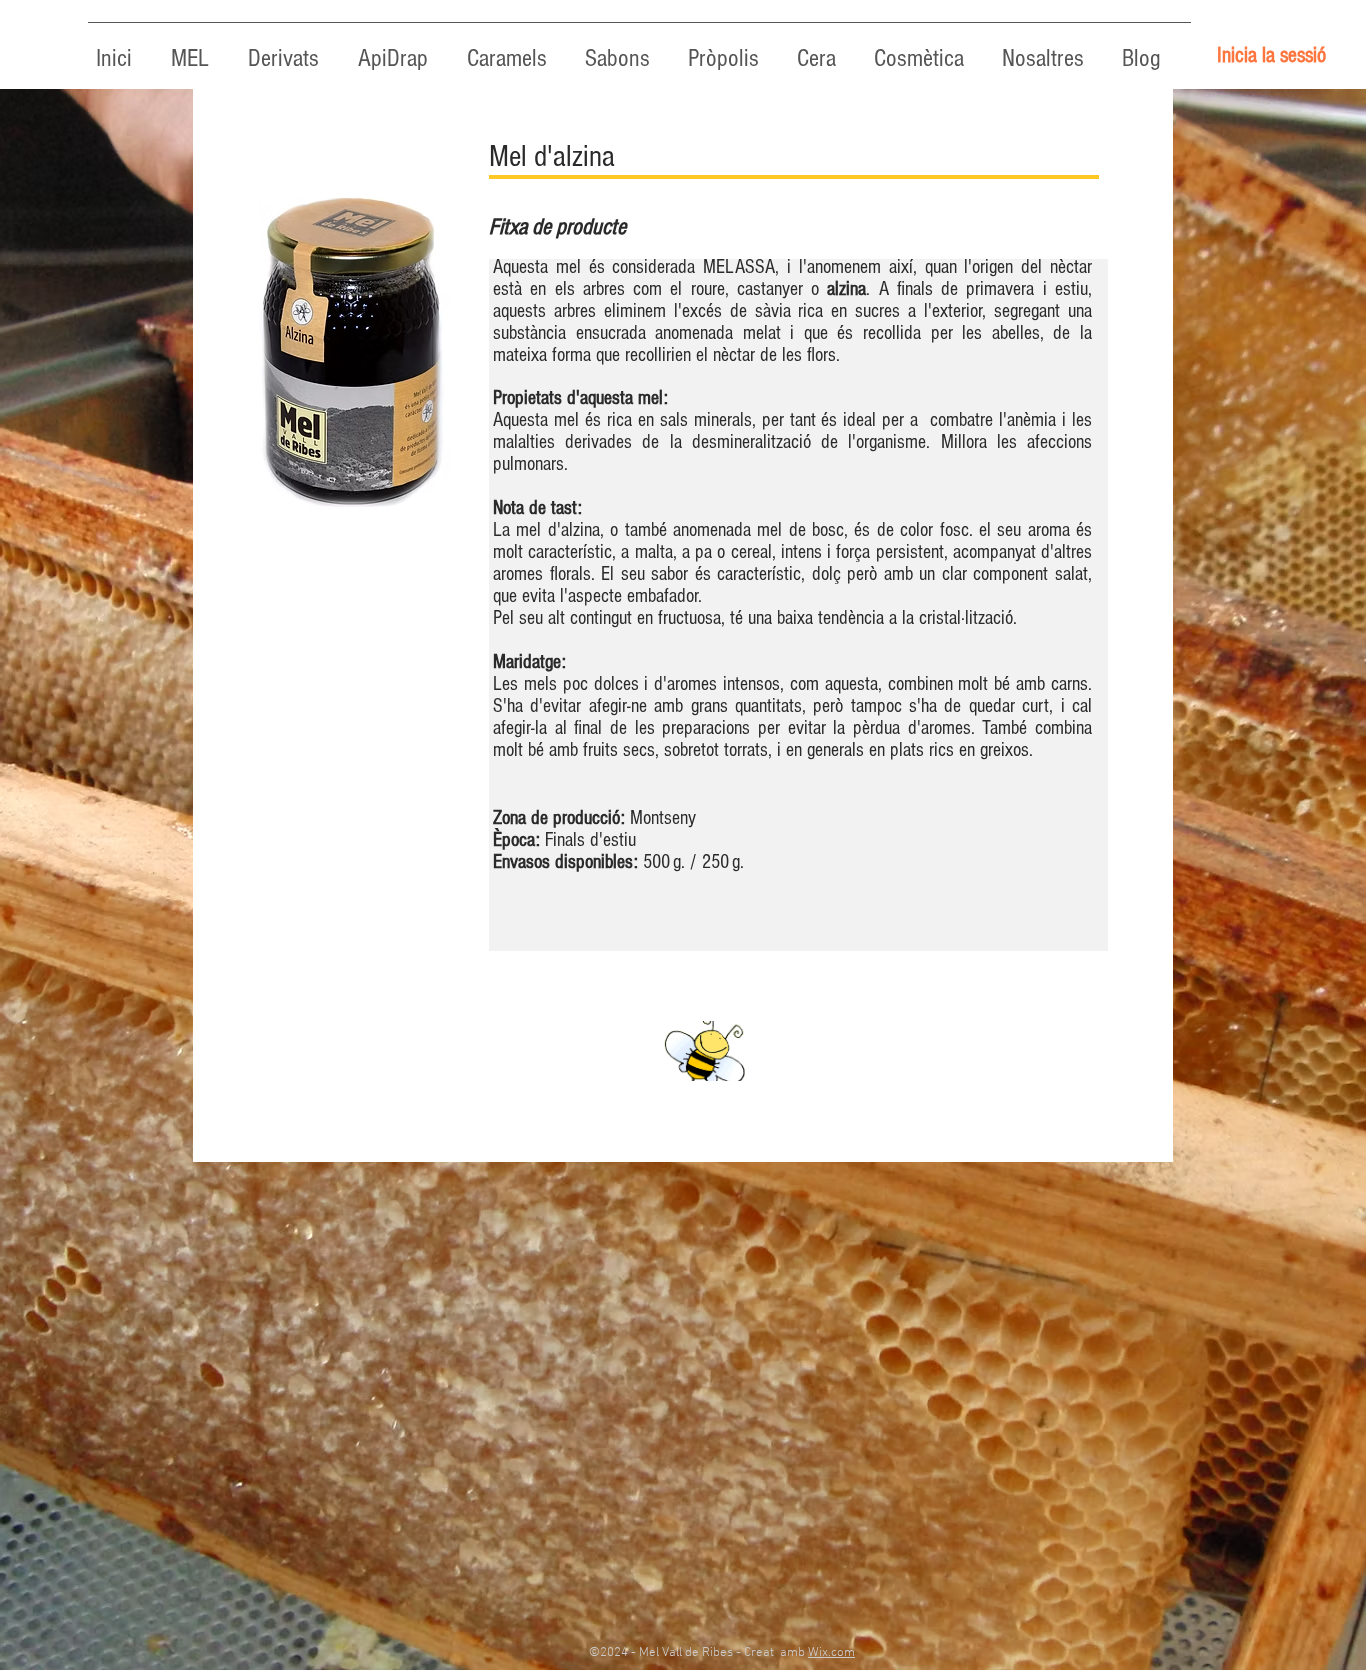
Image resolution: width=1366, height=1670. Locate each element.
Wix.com (831, 1653)
